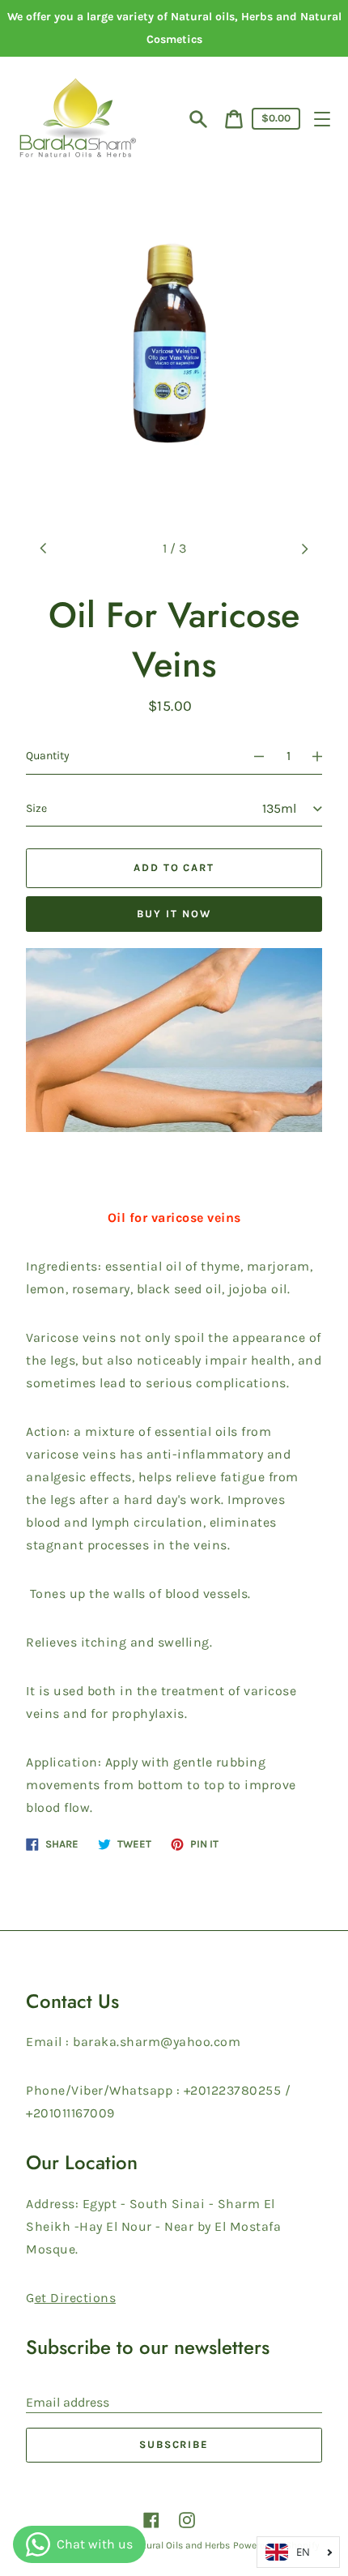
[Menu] (322, 119)
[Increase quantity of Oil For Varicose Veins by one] (325, 756)
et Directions (76, 2298)
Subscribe (174, 2444)
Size (36, 808)
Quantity (48, 756)
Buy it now (174, 914)
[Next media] (304, 549)
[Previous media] (44, 549)
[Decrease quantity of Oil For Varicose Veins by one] (252, 756)
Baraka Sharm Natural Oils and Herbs (147, 2545)
